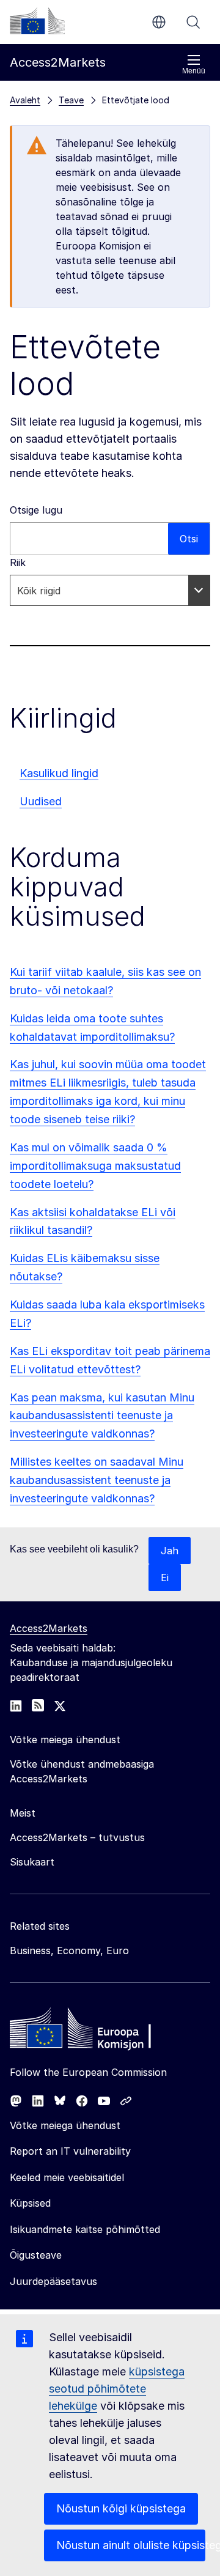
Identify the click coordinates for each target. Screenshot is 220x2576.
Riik (18, 563)
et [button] (159, 22)
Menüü (194, 71)
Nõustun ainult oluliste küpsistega (131, 2545)
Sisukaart (32, 1862)
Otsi (193, 22)
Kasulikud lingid (59, 773)
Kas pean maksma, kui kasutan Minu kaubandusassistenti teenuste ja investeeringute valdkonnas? (102, 1416)
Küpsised (30, 2203)
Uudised (41, 801)
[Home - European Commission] (98, 2031)
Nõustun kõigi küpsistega (121, 2508)
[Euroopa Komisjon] (37, 21)
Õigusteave (36, 2255)
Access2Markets (49, 1628)
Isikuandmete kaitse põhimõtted (85, 2229)
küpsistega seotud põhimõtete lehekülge (117, 2389)
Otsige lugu (36, 510)
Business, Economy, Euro (69, 1950)
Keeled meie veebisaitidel (67, 2177)
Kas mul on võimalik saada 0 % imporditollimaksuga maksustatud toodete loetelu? (95, 1166)
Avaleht (25, 100)
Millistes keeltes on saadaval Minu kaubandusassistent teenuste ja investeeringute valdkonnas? (97, 1480)
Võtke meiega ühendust (65, 2125)
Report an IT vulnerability (70, 2151)
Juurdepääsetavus (53, 2281)
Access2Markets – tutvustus (77, 1837)
